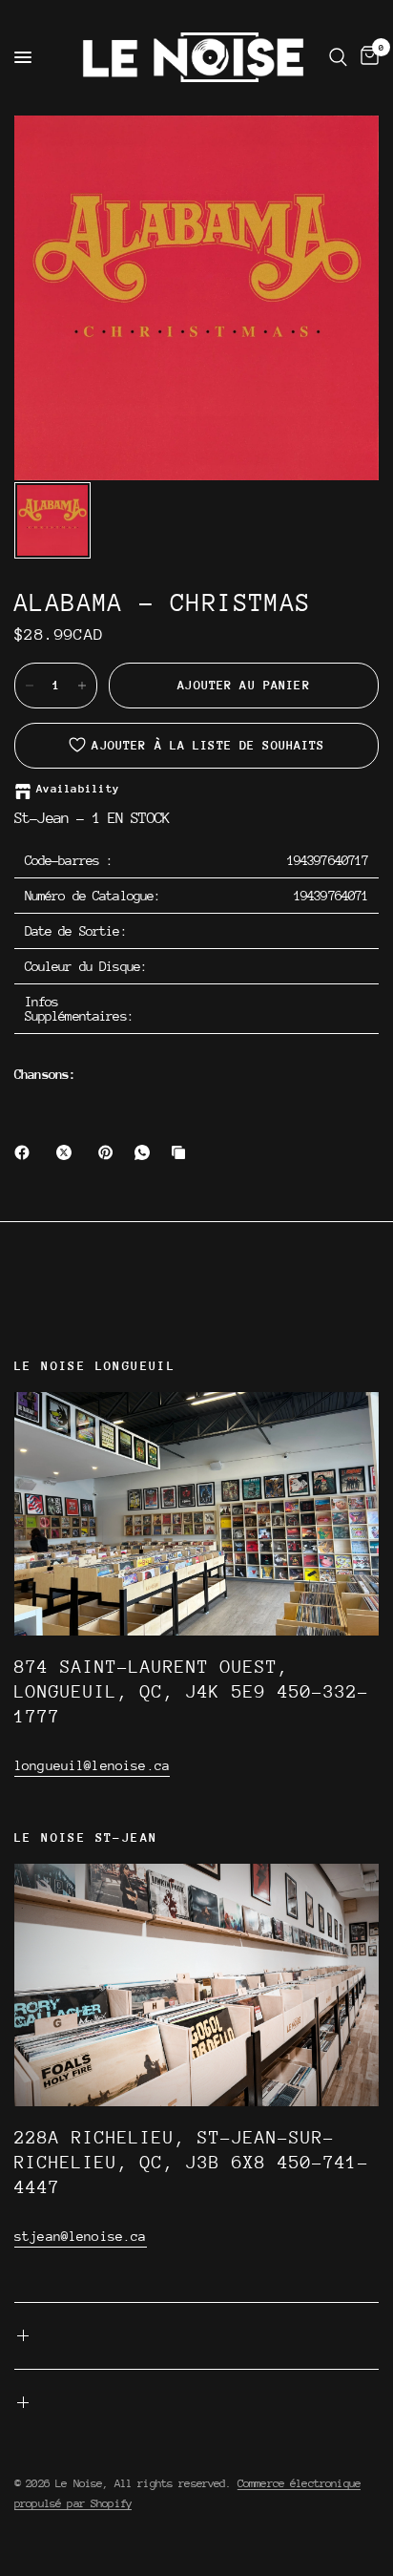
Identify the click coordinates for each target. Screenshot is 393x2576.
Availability (78, 789)
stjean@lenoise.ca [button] (81, 2236)
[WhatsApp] (146, 1152)
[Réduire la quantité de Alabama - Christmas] (30, 686)
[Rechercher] (338, 57)
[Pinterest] (110, 1152)
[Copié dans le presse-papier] (182, 1152)
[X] (68, 1152)
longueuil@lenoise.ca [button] (92, 1765)
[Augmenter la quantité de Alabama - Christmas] (82, 686)
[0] (366, 57)
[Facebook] (26, 1152)
